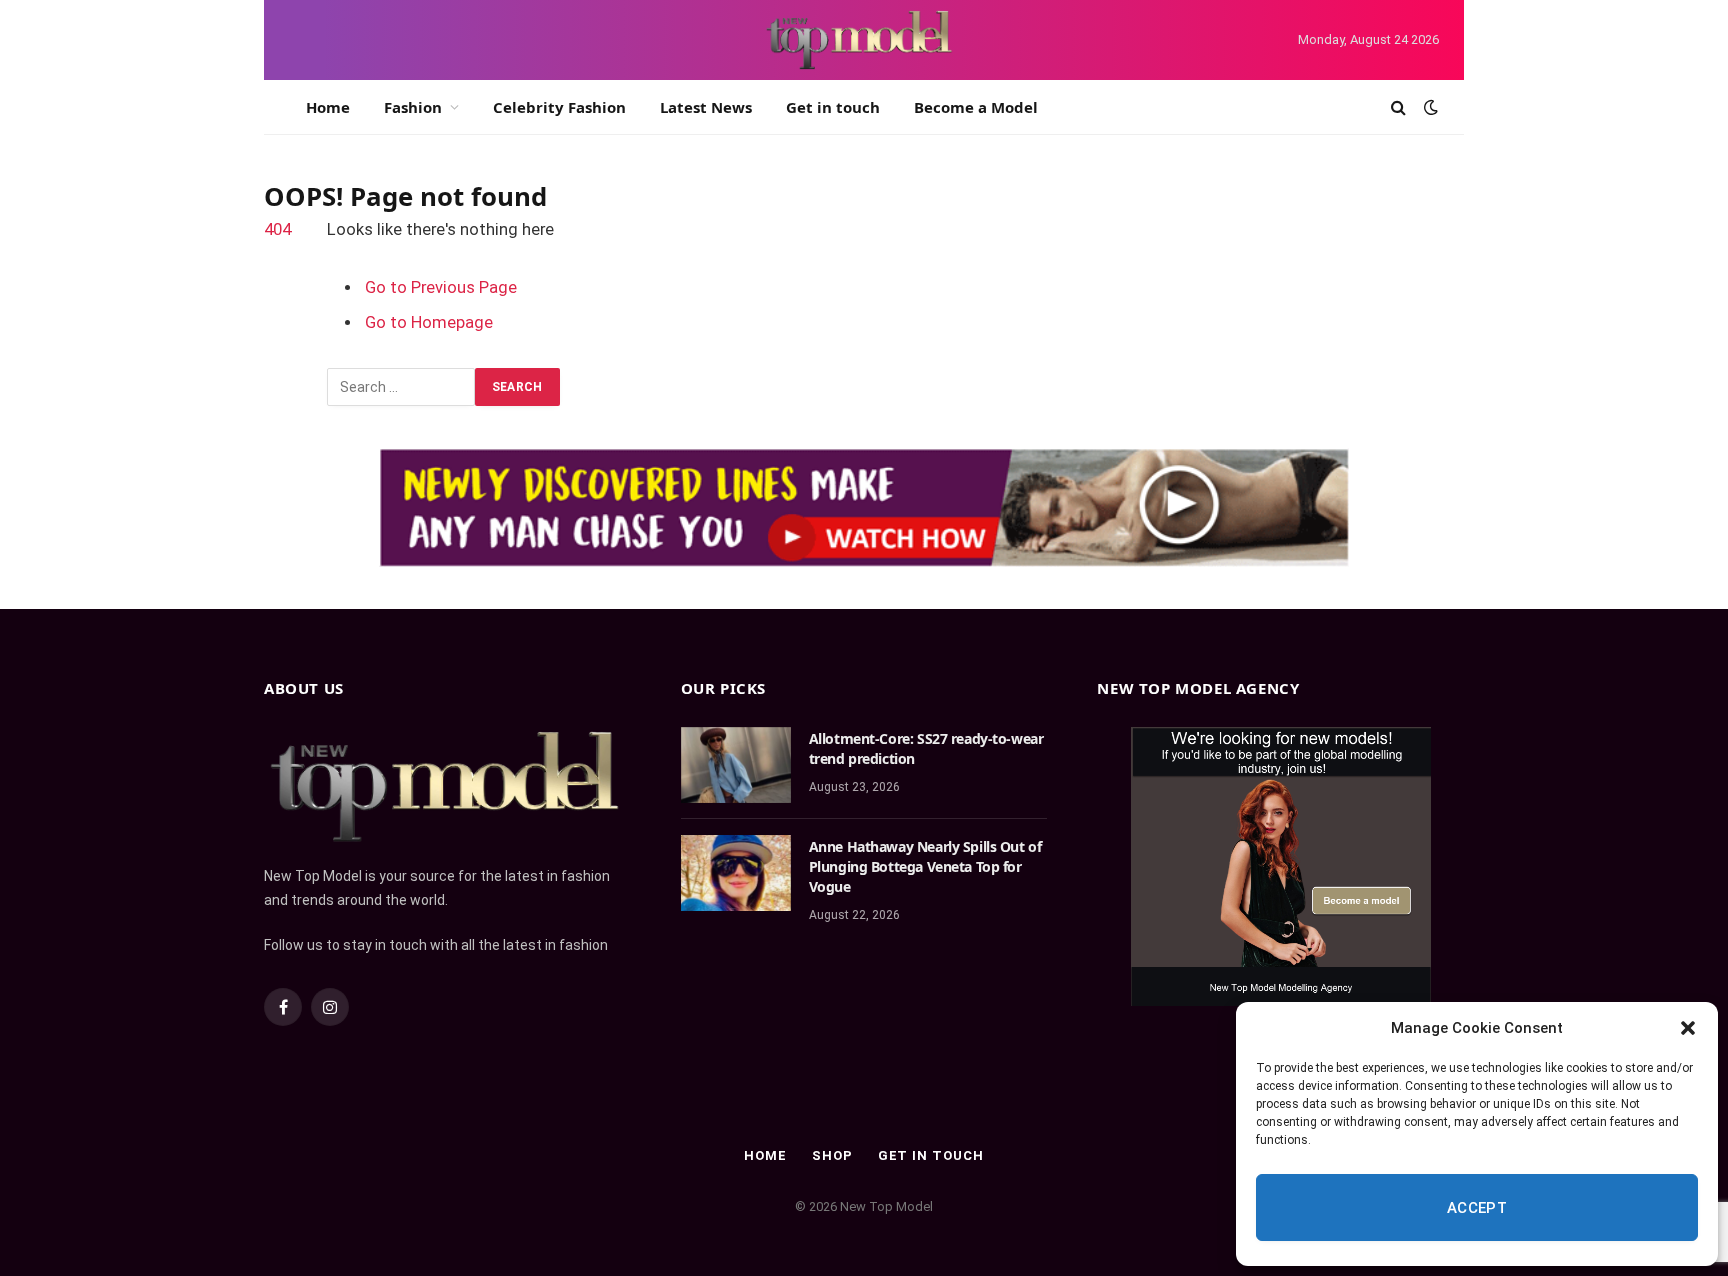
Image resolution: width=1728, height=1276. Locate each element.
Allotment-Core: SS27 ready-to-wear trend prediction (926, 748)
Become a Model (976, 107)
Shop (832, 1155)
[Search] (1398, 107)
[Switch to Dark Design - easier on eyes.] (1429, 107)
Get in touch (833, 107)
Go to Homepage (429, 322)
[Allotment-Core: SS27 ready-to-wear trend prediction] (736, 765)
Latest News (706, 107)
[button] (1688, 1028)
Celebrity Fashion (559, 107)
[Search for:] (401, 387)
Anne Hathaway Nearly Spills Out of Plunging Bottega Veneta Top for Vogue (925, 866)
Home (328, 107)
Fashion (413, 107)
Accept (1477, 1208)
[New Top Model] (860, 40)
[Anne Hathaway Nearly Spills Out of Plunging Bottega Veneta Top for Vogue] (736, 873)
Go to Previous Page (441, 287)
